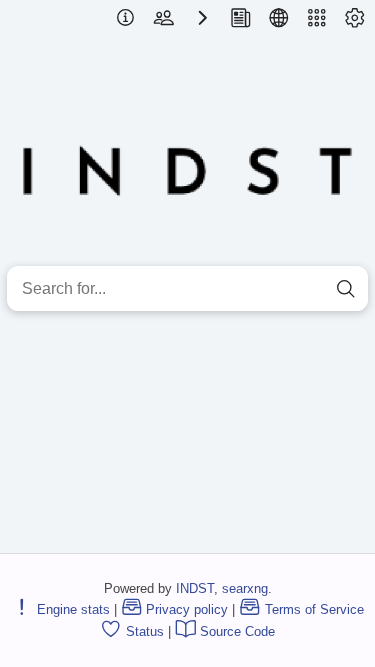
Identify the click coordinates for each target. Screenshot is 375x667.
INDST (195, 588)
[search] (345, 288)
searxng (245, 588)
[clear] (310, 288)
